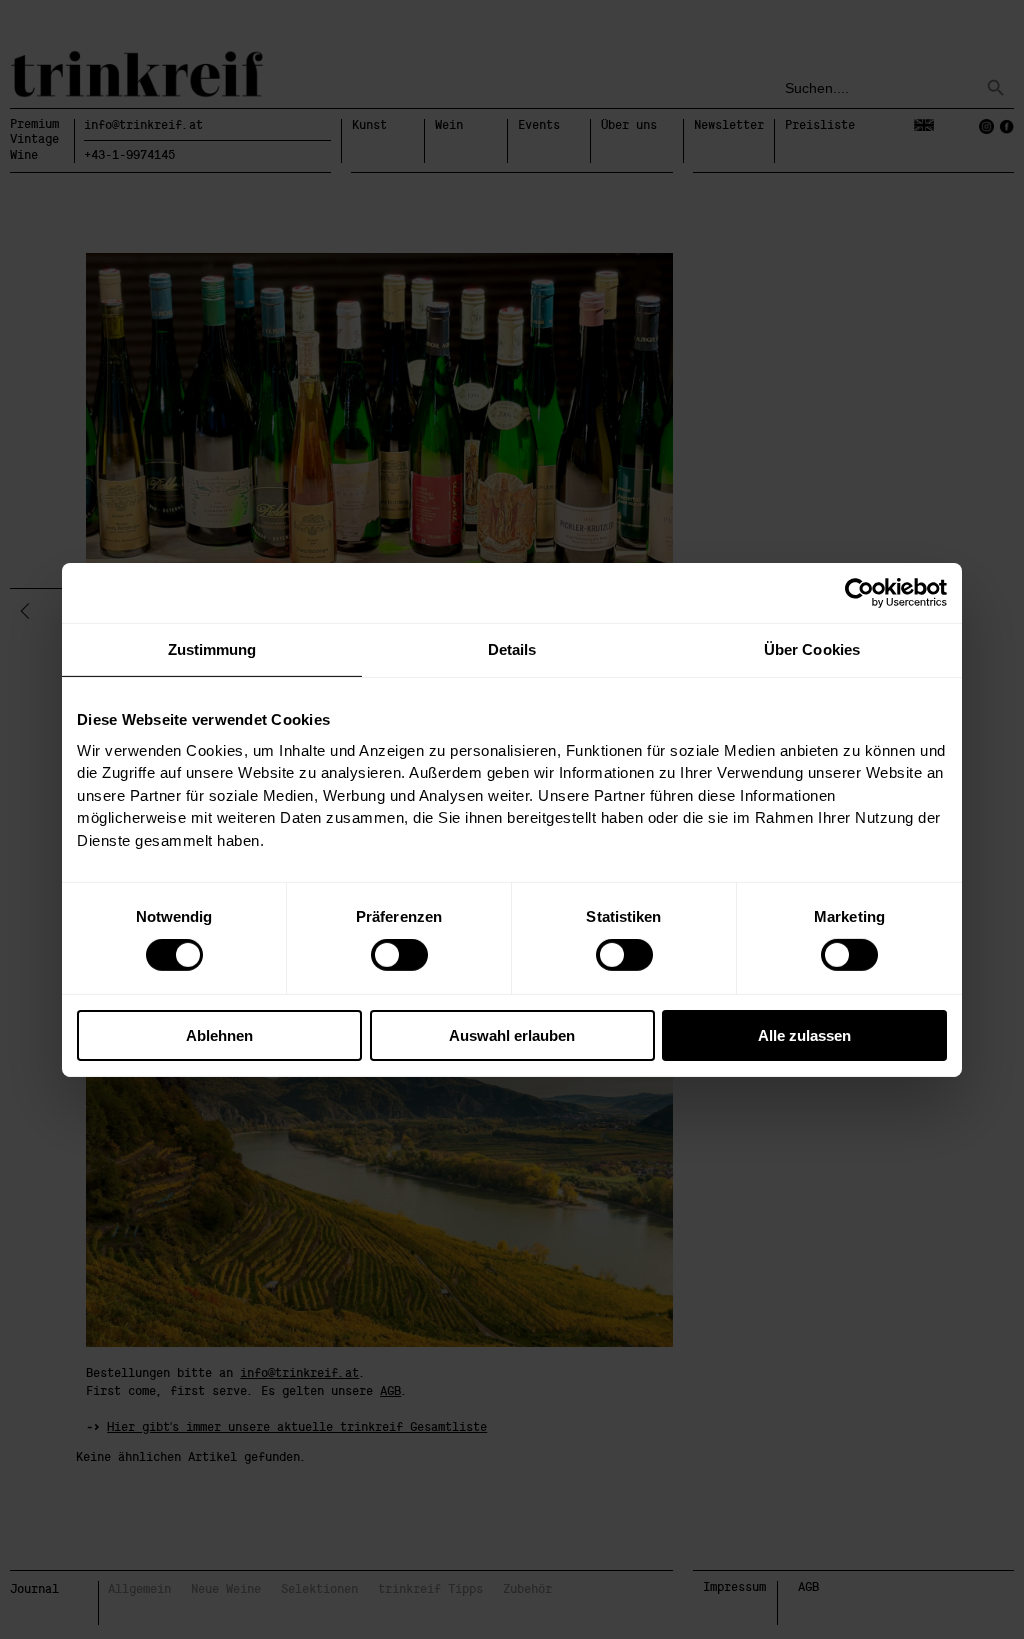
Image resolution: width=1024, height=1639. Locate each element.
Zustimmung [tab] (212, 648)
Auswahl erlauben (512, 1035)
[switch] (399, 955)
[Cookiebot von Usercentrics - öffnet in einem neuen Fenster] (859, 592)
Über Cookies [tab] (812, 648)
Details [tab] (512, 648)
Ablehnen (219, 1035)
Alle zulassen (804, 1035)
